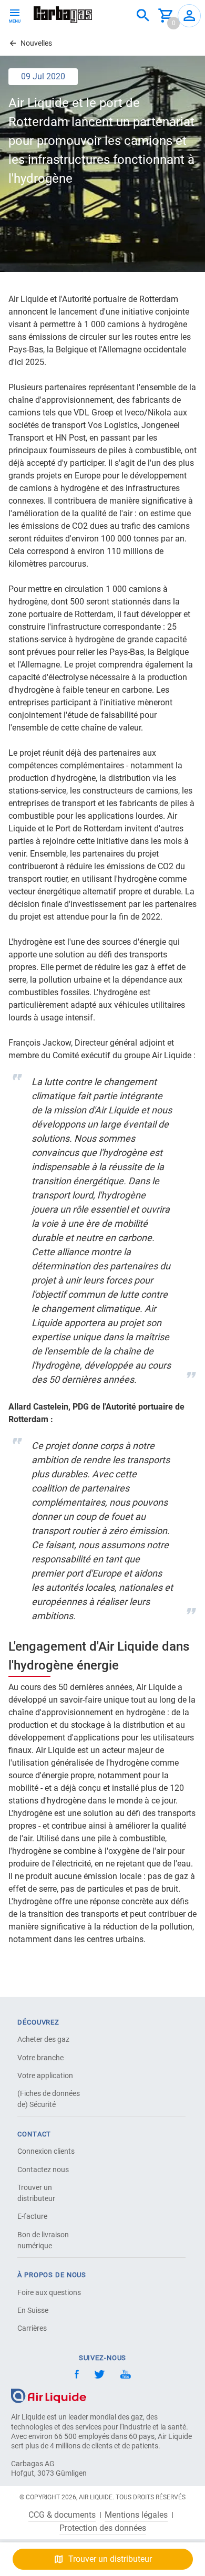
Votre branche (40, 2058)
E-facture (32, 2216)
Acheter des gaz (43, 2039)
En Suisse (33, 2310)
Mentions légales (136, 2515)
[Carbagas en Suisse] (63, 15)
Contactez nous (43, 2170)
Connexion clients (46, 2151)
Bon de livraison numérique (43, 2240)
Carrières (32, 2328)
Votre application (45, 2076)
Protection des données (103, 2528)
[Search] (143, 16)
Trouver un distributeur (36, 2193)
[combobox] (143, 16)
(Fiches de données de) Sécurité (49, 2099)
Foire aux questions (49, 2292)
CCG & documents (62, 2515)
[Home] (49, 2396)
